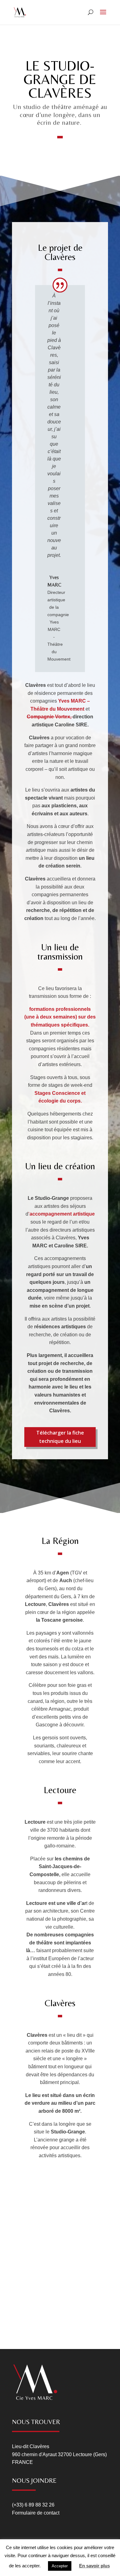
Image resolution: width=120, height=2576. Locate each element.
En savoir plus (94, 2566)
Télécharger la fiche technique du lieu (60, 1437)
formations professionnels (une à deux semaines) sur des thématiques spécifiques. (60, 1017)
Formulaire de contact (36, 2513)
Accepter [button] (60, 2566)
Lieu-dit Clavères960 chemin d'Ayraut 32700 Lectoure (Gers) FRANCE (59, 2454)
